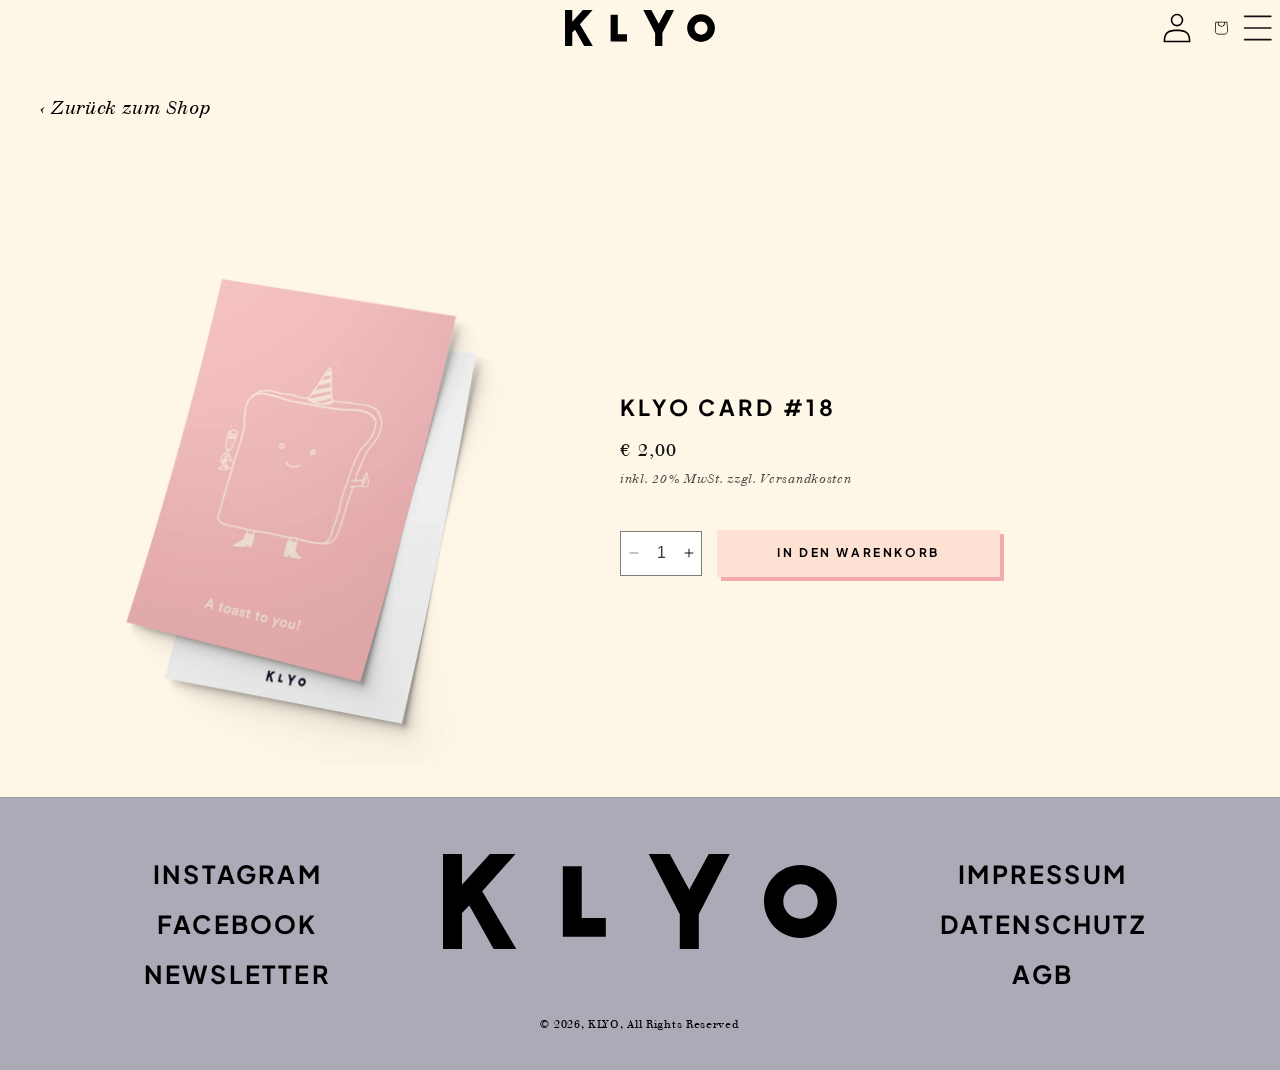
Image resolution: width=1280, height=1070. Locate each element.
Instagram (237, 874)
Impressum (1042, 874)
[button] (1221, 28)
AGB (1042, 974)
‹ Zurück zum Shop (125, 107)
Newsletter (237, 974)
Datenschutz (1043, 924)
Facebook (237, 924)
